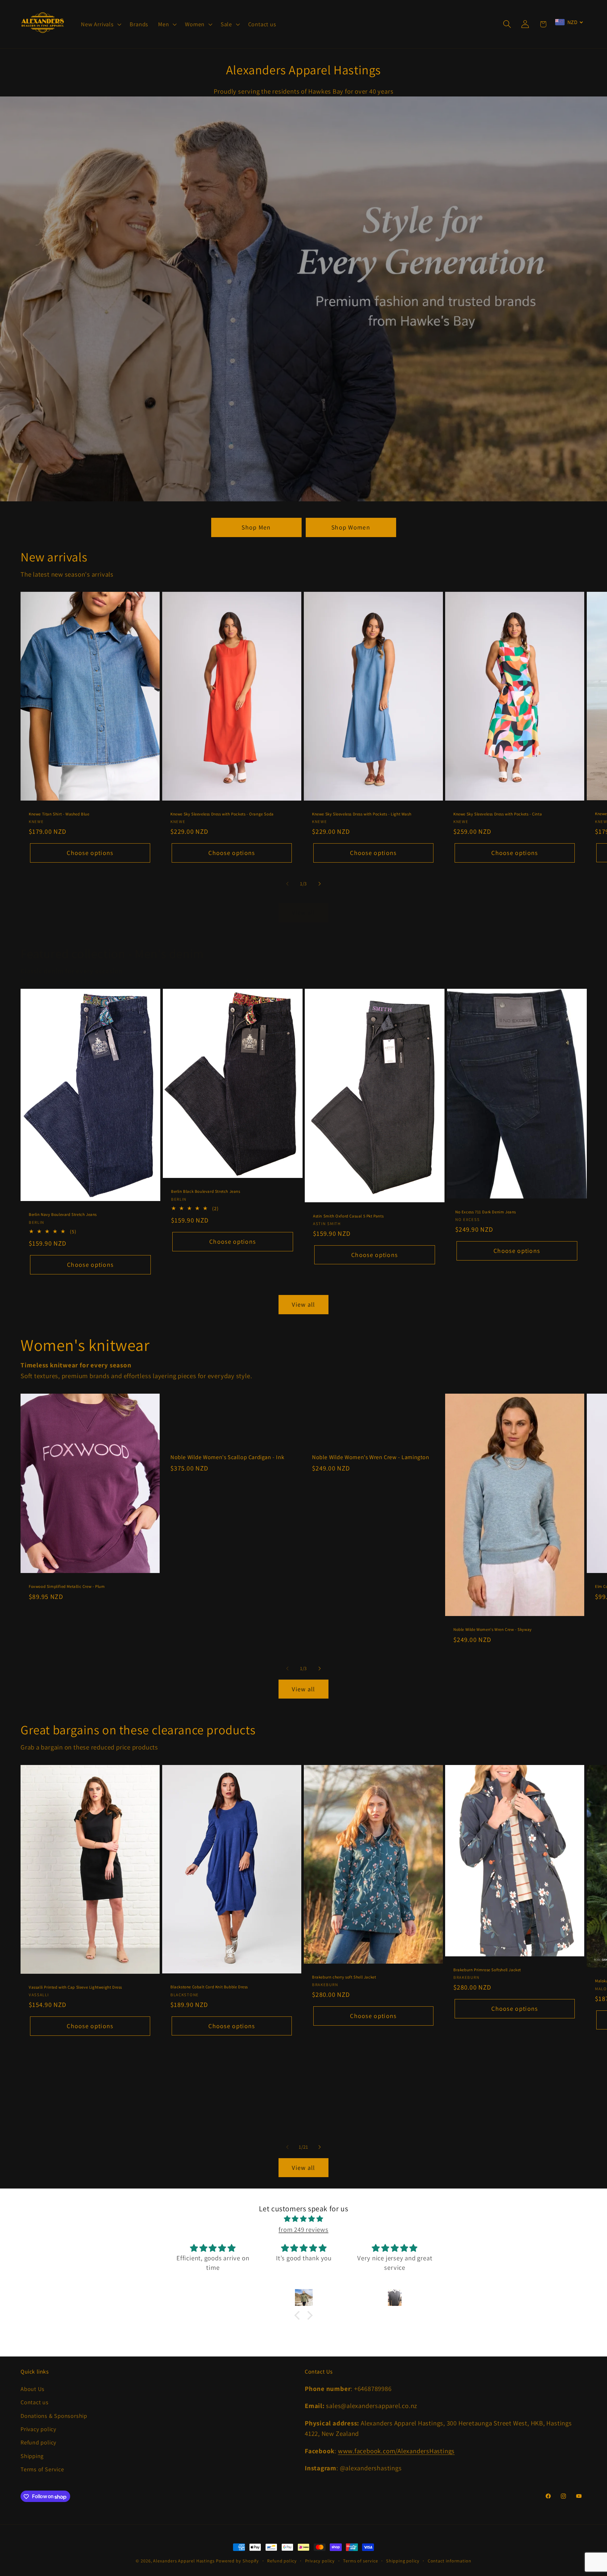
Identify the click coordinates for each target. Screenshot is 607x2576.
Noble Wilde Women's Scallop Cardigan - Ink (227, 1457)
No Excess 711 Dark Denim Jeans (486, 1212)
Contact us (35, 2402)
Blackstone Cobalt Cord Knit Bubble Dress (209, 1987)
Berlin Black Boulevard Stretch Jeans (206, 1192)
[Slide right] (320, 884)
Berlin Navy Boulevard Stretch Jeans (63, 1215)
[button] (101, 24)
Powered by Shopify (237, 2561)
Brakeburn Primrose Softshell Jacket (487, 1970)
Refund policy (38, 2443)
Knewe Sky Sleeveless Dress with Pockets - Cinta (498, 814)
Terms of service (361, 2561)
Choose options (90, 853)
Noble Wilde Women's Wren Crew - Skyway (493, 1629)
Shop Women (351, 527)
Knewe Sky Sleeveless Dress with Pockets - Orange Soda (222, 814)
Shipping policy (403, 2561)
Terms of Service (42, 2469)
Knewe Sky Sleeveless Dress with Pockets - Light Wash (362, 814)
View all (303, 913)
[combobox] (569, 22)
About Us (33, 2389)
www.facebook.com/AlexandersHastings (396, 2451)
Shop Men (256, 527)
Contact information (450, 2561)
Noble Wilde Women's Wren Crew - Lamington (371, 1457)
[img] (303, 2219)
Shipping (32, 2456)
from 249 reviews (303, 2229)
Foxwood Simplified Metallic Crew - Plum (67, 1587)
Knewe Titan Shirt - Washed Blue (59, 814)
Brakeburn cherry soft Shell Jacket (344, 1977)
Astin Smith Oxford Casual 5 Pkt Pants (348, 1216)
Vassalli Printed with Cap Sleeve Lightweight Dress (75, 1987)
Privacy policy (38, 2429)
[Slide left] (287, 884)
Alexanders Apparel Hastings (184, 2561)
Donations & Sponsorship (54, 2416)
